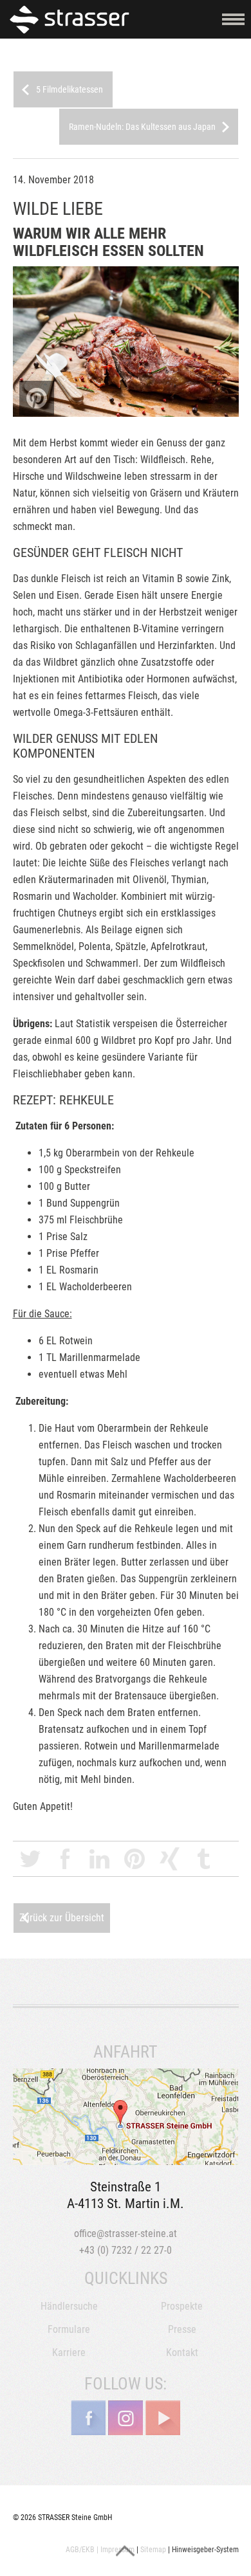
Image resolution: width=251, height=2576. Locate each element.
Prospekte (182, 2306)
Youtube (163, 2418)
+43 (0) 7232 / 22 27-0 (126, 2250)
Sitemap (153, 2550)
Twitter (30, 1859)
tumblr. (204, 1859)
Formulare (69, 2329)
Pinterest (135, 1859)
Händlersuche (69, 2306)
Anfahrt (126, 2117)
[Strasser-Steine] (72, 19)
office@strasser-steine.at (126, 2233)
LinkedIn (100, 1859)
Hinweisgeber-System (205, 2550)
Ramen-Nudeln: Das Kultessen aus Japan (142, 127)
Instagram (126, 2418)
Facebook (65, 1859)
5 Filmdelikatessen (70, 89)
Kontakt (182, 2352)
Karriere (69, 2352)
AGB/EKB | (82, 2550)
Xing (169, 1859)
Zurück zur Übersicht (62, 1918)
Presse (182, 2329)
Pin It (37, 398)
